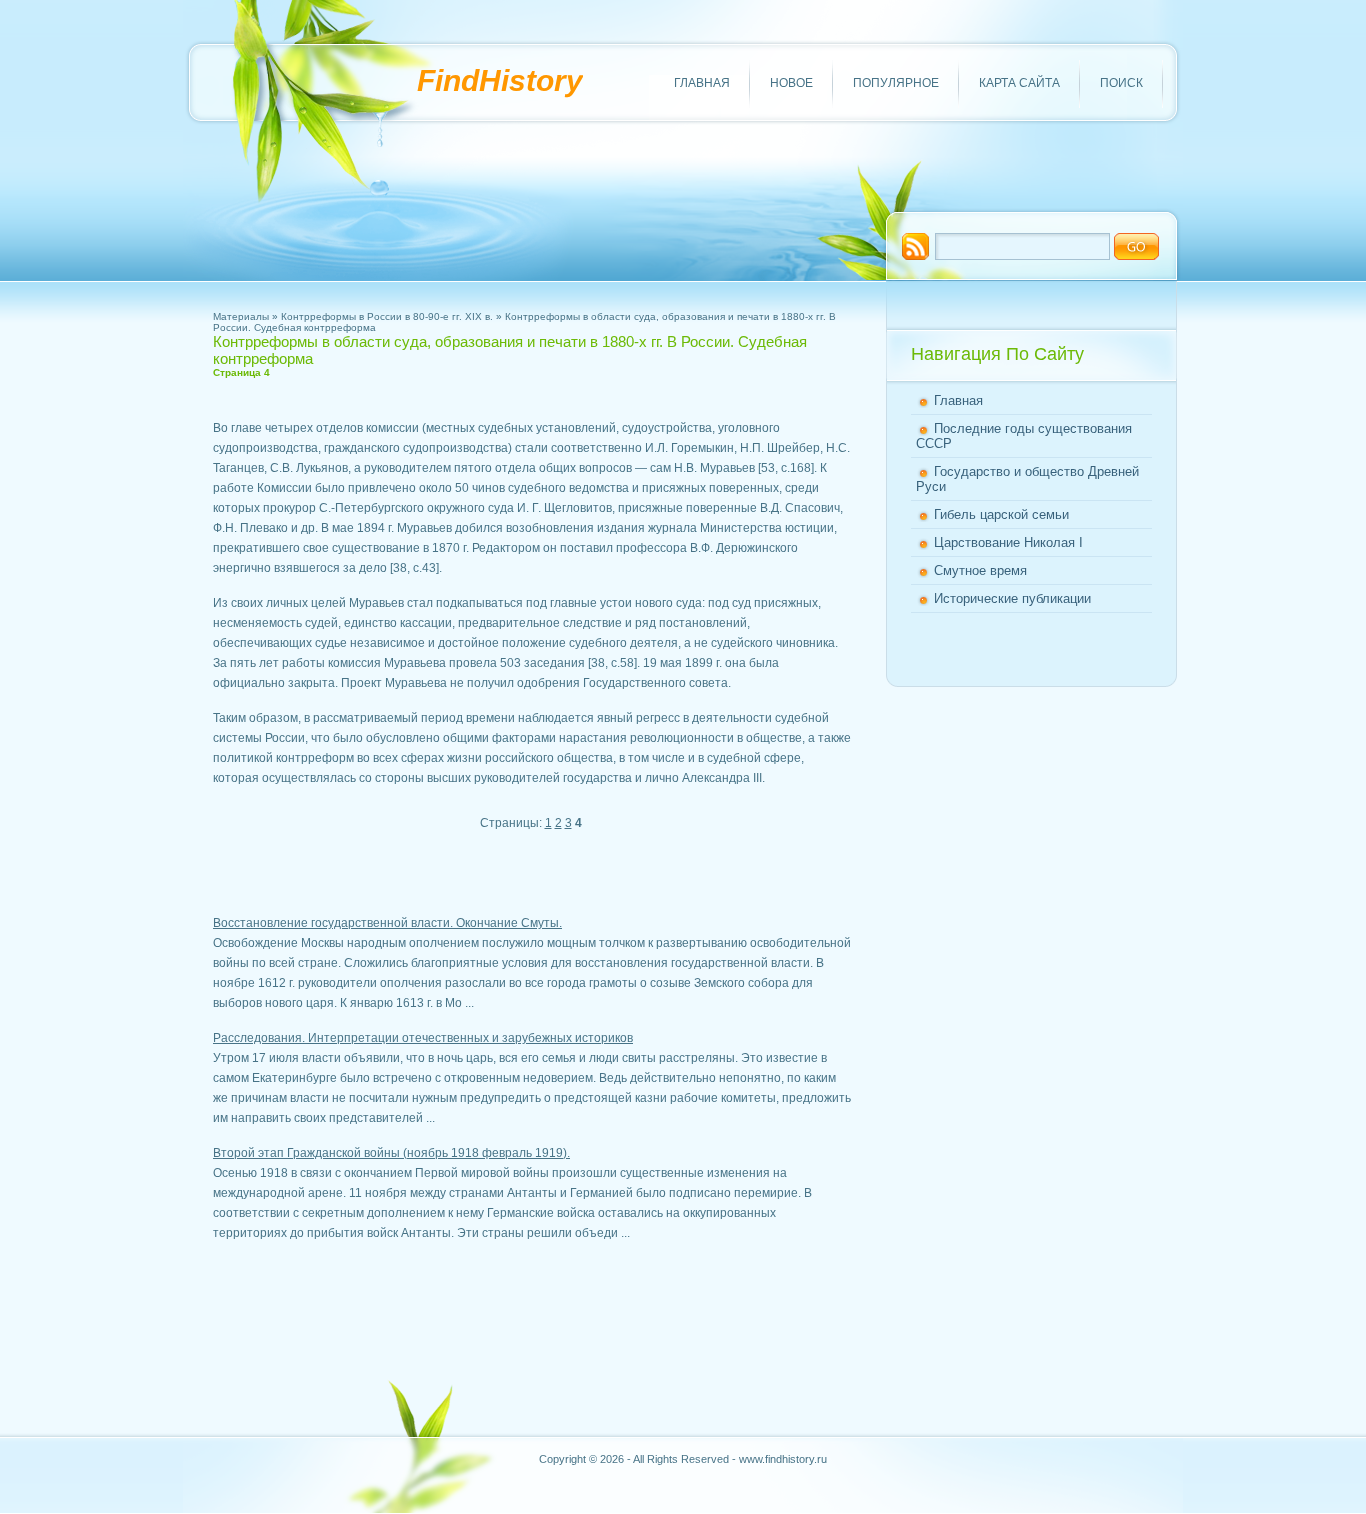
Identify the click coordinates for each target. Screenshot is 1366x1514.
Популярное (896, 83)
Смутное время (980, 570)
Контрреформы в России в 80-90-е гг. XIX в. (387, 316)
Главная (702, 83)
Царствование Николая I (1008, 542)
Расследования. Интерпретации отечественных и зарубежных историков (423, 1038)
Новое (791, 83)
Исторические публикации (1012, 598)
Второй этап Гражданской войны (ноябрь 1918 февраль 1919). (391, 1153)
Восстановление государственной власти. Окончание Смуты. (387, 923)
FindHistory (500, 80)
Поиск (1121, 83)
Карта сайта (1019, 83)
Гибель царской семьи (1001, 514)
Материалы (241, 316)
